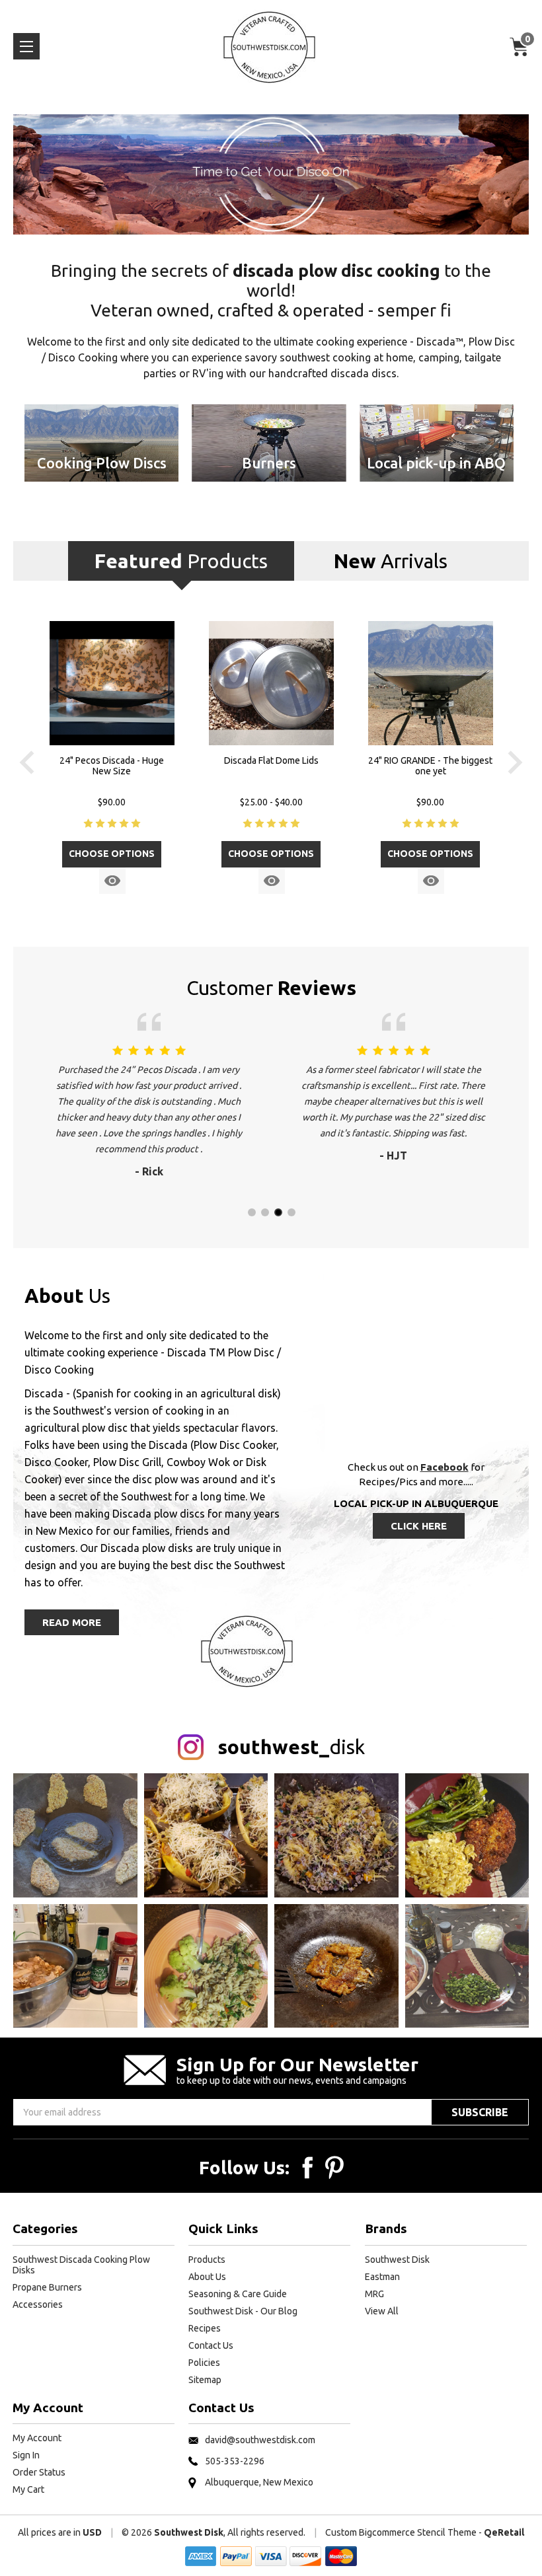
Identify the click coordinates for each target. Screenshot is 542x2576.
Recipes (205, 2328)
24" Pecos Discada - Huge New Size (112, 766)
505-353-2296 (235, 2461)
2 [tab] (264, 1212)
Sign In (26, 2455)
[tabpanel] (112, 763)
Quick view (112, 881)
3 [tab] (278, 1212)
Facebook (445, 1467)
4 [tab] (291, 1212)
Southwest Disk (397, 2260)
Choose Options (112, 854)
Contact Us (211, 2345)
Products (207, 2260)
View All (382, 2311)
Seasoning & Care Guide (238, 2294)
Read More (72, 1622)
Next (515, 762)
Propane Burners (47, 2287)
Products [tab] (181, 561)
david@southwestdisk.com (260, 2440)
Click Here (419, 1526)
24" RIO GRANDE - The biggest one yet (430, 766)
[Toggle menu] (26, 46)
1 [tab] (251, 1212)
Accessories (38, 2304)
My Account (37, 2438)
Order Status (39, 2472)
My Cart (28, 2489)
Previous (27, 762)
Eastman (382, 2277)
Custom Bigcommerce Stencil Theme (401, 2532)
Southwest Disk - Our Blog (243, 2311)
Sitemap (205, 2380)
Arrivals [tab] (391, 561)
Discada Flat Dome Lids (271, 760)
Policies (204, 2363)
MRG (374, 2294)
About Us (207, 2277)
